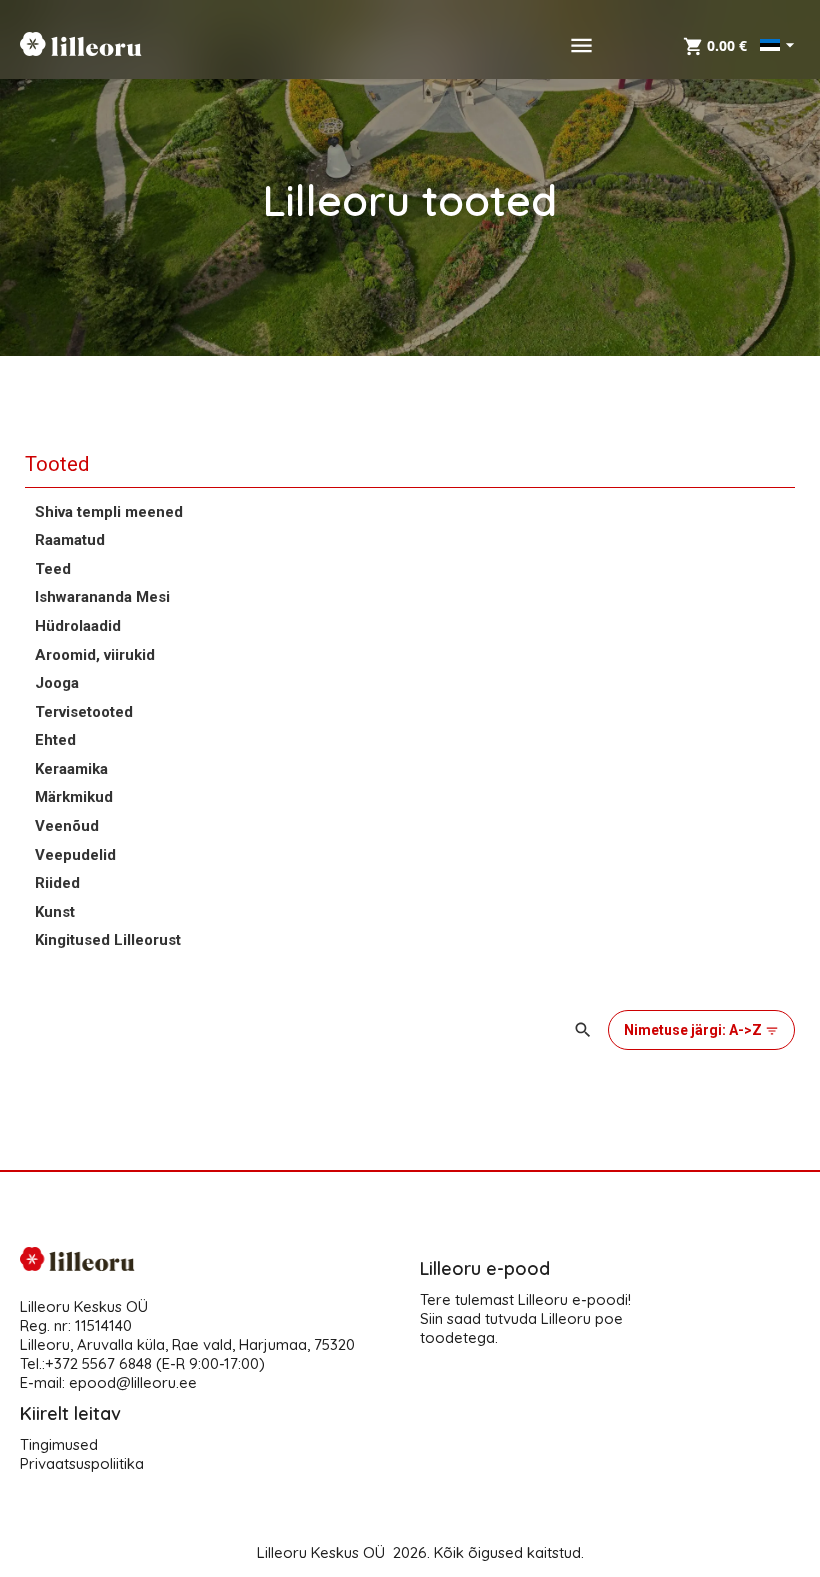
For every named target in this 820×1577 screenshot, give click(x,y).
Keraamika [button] (71, 769)
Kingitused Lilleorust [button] (108, 940)
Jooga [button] (57, 683)
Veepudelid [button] (75, 855)
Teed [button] (53, 569)
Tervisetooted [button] (84, 712)
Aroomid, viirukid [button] (95, 655)
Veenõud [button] (67, 826)
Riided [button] (57, 883)
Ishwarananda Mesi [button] (102, 597)
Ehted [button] (55, 740)
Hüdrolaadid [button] (78, 626)
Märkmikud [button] (74, 797)
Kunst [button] (55, 912)
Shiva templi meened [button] (109, 512)
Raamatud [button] (70, 540)
